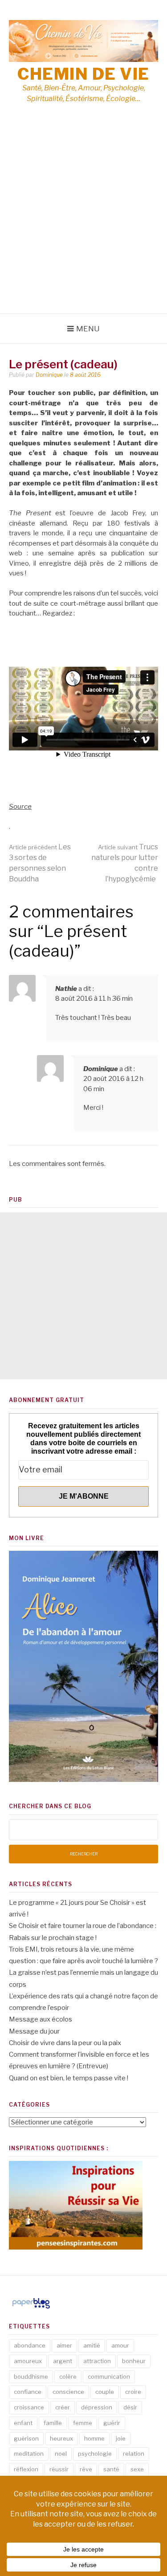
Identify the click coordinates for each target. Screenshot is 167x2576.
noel (61, 2454)
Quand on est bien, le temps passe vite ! (69, 2078)
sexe (137, 2469)
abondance (30, 2345)
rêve (86, 2469)
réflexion (26, 2469)
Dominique (49, 375)
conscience (68, 2392)
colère (68, 2376)
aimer (64, 2345)
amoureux (28, 2361)
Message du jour (34, 2031)
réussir (59, 2469)
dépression (97, 2407)
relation (134, 2454)
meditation (29, 2454)
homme (94, 2438)
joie (121, 2438)
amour (120, 2345)
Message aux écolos (41, 2019)
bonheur (134, 2361)
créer (63, 2407)
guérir (112, 2423)
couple (105, 2392)
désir (130, 2407)
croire (133, 2392)
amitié (92, 2345)
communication (109, 2376)
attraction (97, 2361)
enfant (23, 2423)
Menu (88, 329)
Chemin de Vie (83, 74)
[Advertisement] (83, 226)
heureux (61, 2438)
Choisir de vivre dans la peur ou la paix (65, 2043)
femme (83, 2423)
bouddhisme (31, 2376)
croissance (29, 2407)
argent (63, 2361)
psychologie (95, 2454)
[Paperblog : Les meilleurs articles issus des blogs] (31, 2308)
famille (53, 2423)
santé (111, 2469)
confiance (28, 2392)
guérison (26, 2438)
